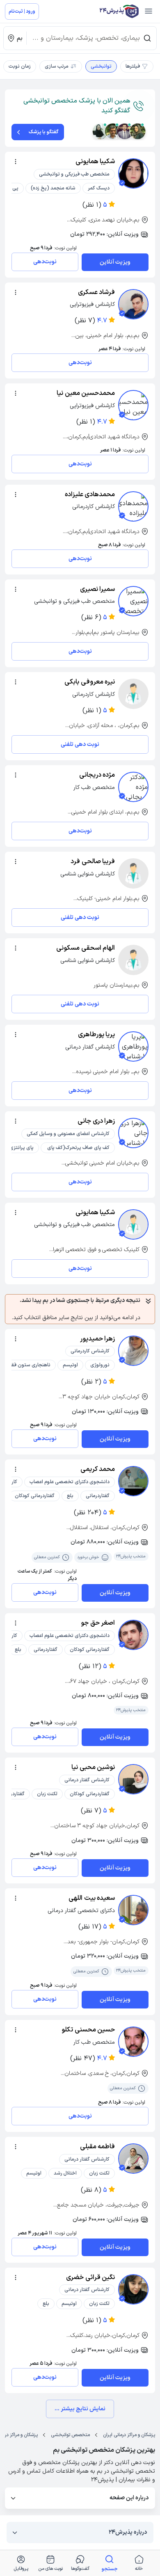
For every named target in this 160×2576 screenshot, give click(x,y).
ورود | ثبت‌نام (22, 11)
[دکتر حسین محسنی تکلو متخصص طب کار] (133, 2042)
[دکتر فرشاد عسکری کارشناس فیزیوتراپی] (133, 304)
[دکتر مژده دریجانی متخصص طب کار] (133, 787)
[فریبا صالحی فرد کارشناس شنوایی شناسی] (133, 873)
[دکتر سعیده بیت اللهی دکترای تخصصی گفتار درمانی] (133, 1910)
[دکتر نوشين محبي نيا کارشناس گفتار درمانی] (133, 1779)
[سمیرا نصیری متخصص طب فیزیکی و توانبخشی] (133, 601)
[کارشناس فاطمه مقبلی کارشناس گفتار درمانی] (133, 2159)
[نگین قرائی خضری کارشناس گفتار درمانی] (133, 2289)
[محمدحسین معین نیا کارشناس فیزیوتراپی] (133, 405)
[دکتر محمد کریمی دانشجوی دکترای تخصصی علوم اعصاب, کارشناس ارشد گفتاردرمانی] (133, 1481)
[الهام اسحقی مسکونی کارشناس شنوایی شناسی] (133, 960)
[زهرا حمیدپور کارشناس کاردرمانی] (133, 1351)
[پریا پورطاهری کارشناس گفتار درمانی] (133, 1046)
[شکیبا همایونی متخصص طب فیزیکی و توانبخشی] (133, 173)
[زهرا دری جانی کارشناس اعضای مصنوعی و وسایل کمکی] (133, 1133)
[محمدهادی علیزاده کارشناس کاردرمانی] (133, 506)
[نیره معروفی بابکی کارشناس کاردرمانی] (133, 694)
